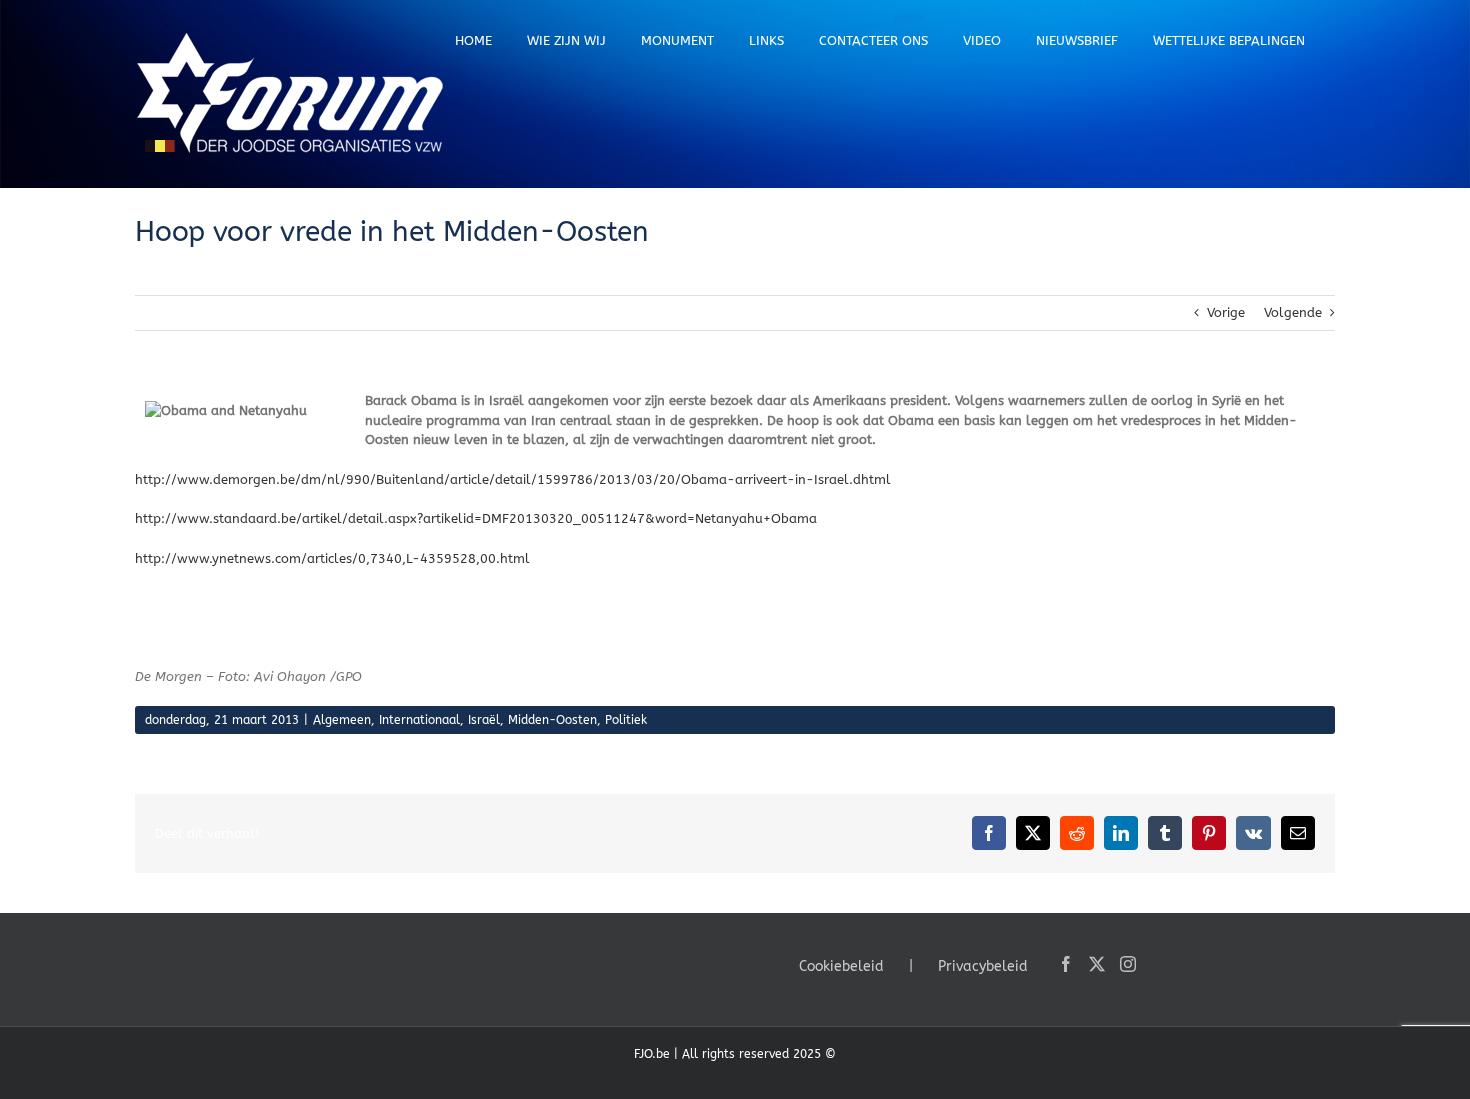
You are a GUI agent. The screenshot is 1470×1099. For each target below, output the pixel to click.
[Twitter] (1097, 964)
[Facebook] (1066, 964)
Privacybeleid (983, 966)
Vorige (1226, 312)
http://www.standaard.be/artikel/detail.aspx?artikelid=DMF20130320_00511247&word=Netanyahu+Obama (476, 518)
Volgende (1293, 312)
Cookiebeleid (841, 966)
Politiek (626, 720)
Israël (484, 720)
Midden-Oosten (552, 720)
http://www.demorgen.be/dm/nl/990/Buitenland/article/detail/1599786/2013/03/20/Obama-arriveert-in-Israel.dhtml (513, 479)
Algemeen (342, 720)
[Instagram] (1128, 964)
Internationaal (419, 720)
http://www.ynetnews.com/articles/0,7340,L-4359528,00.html (332, 558)
